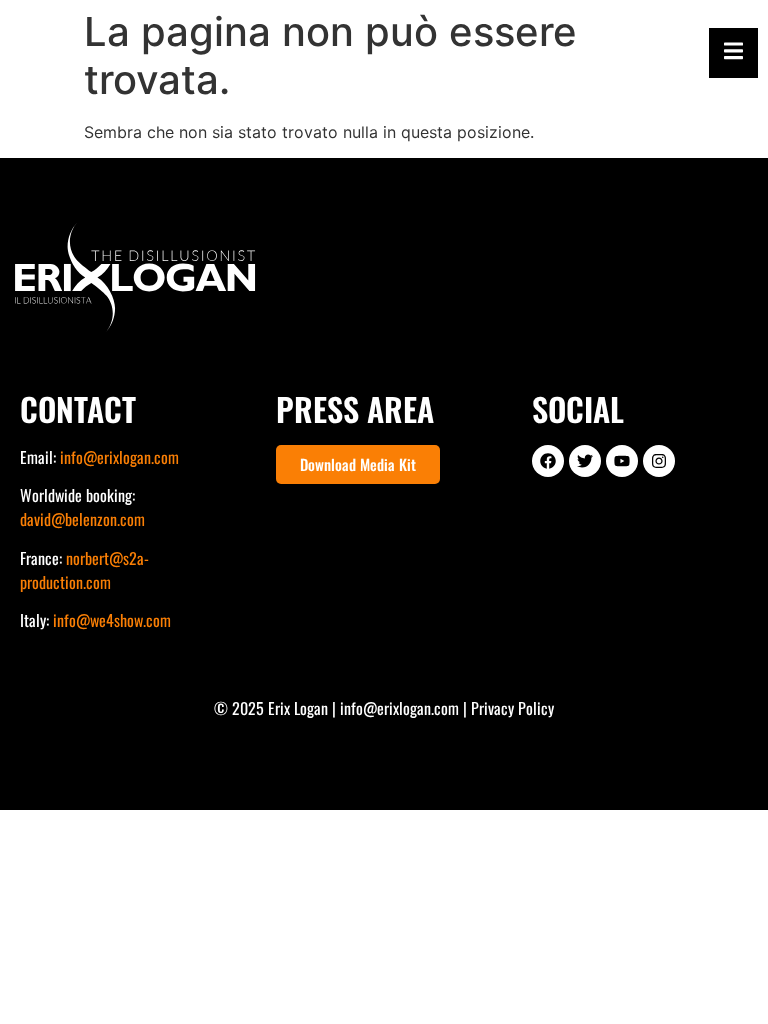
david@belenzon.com (82, 519)
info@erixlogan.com (119, 457)
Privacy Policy (512, 708)
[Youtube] (622, 461)
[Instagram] (659, 461)
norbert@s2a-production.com (84, 570)
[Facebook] (548, 461)
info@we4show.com (112, 620)
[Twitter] (585, 461)
